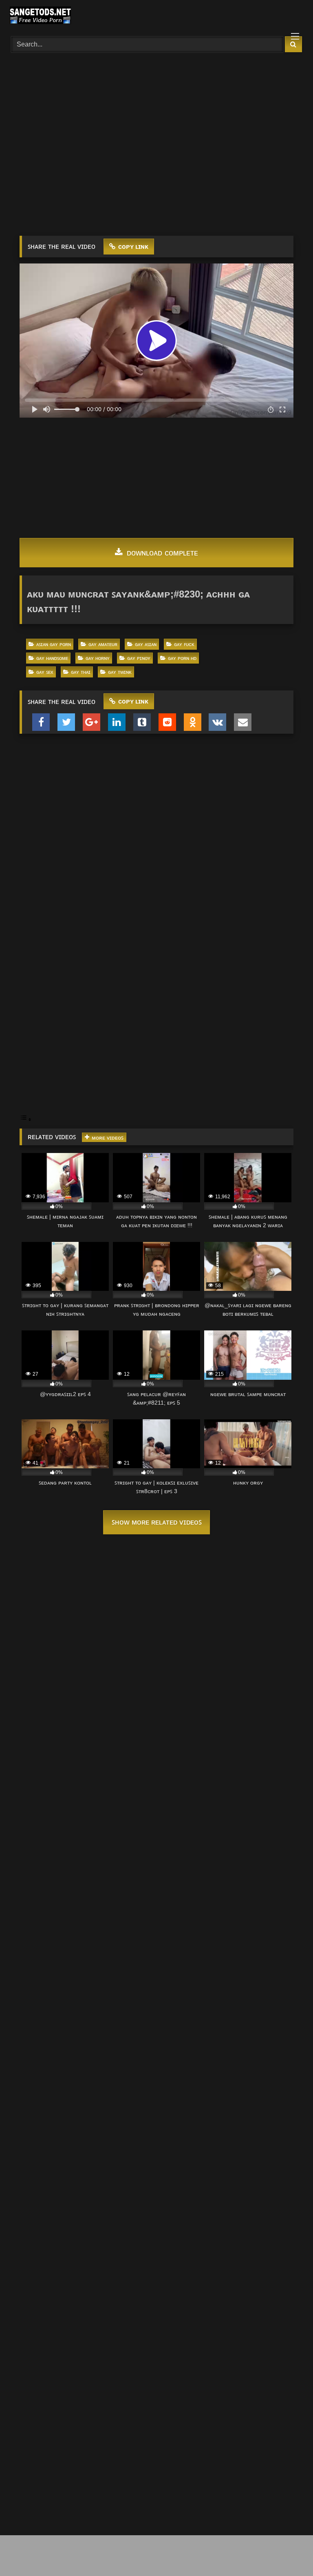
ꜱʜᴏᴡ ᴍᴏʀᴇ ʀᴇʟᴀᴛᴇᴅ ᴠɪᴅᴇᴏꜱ (157, 1522)
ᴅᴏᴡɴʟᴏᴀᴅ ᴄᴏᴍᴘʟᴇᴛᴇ (161, 553)
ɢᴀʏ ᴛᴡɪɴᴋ (120, 672)
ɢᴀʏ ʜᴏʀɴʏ (98, 658)
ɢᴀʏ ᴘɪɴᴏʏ (139, 658)
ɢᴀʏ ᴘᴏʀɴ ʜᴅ (182, 658)
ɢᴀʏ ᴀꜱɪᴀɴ (146, 644)
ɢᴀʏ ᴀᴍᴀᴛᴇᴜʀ (103, 644)
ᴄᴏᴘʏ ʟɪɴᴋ (132, 247)
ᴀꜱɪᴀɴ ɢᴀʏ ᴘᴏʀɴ (54, 644)
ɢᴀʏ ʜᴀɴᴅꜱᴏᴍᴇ (52, 658)
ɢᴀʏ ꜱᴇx (45, 672)
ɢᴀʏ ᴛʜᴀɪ (81, 672)
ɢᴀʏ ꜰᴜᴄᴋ (184, 644)
